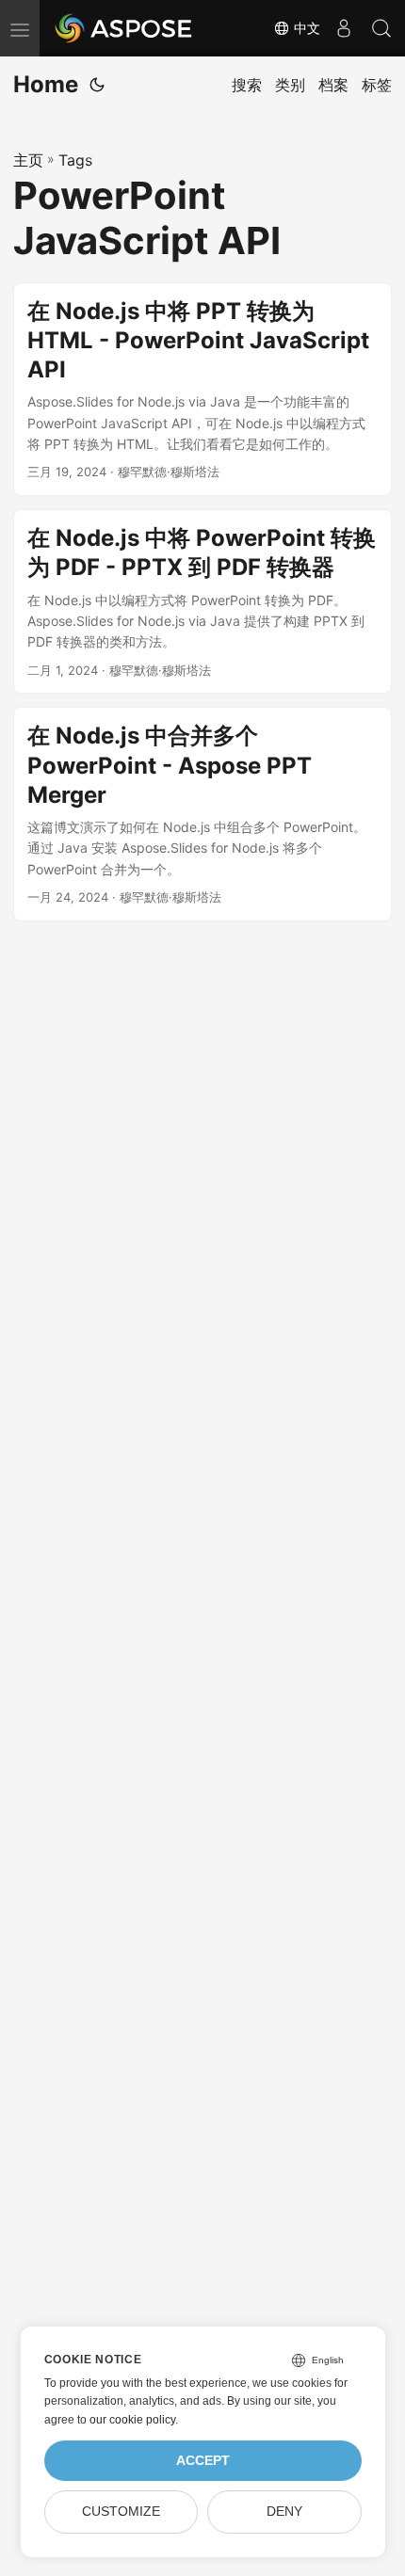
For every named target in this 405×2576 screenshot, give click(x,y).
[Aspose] (124, 28)
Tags (75, 160)
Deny (284, 2512)
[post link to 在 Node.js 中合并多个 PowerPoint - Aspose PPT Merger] (202, 814)
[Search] (381, 28)
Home (46, 84)
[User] (344, 28)
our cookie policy (132, 2420)
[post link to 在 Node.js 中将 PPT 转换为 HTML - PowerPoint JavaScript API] (202, 390)
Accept (203, 2461)
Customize (121, 2512)
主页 (28, 160)
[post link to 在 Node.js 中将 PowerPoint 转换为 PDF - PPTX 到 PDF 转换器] (202, 601)
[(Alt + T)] (97, 85)
